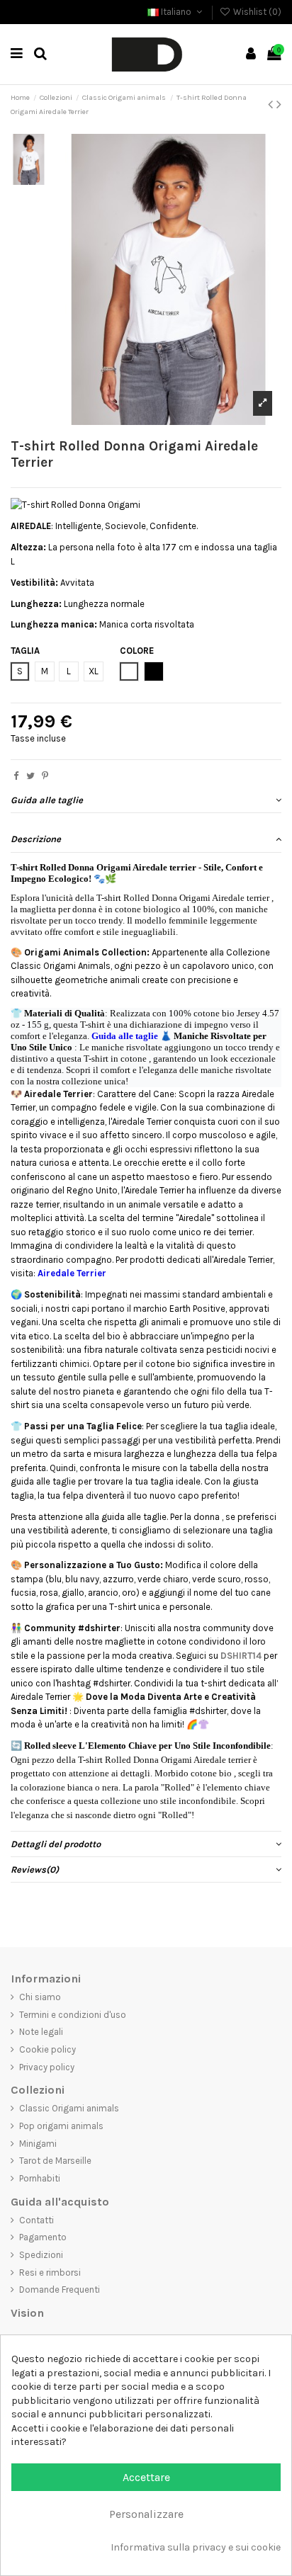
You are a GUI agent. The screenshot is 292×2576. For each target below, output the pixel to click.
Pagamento (43, 2237)
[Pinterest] (45, 776)
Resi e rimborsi (50, 2273)
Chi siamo (40, 1997)
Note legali (41, 2032)
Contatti (36, 2220)
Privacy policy (47, 2067)
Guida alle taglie (47, 800)
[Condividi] (16, 776)
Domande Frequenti (60, 2290)
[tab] (146, 800)
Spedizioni (41, 2255)
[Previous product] (272, 104)
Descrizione (36, 839)
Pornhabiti (40, 2178)
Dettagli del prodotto (56, 1844)
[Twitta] (30, 776)
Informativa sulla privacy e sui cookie (196, 2547)
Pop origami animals (61, 2126)
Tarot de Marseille (55, 2161)
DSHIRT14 (241, 1656)
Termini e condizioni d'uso (73, 2015)
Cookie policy (47, 2049)
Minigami (38, 2144)
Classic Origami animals (69, 2108)
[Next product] (279, 104)
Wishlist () (256, 12)
